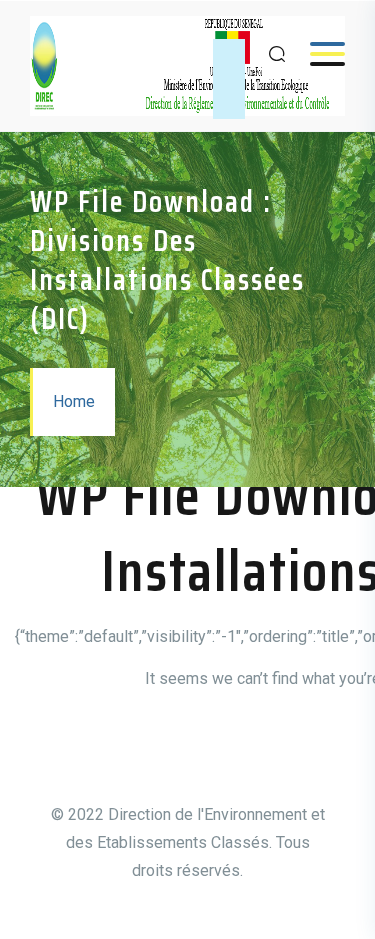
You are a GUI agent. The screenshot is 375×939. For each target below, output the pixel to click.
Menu (317, 53)
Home (74, 401)
